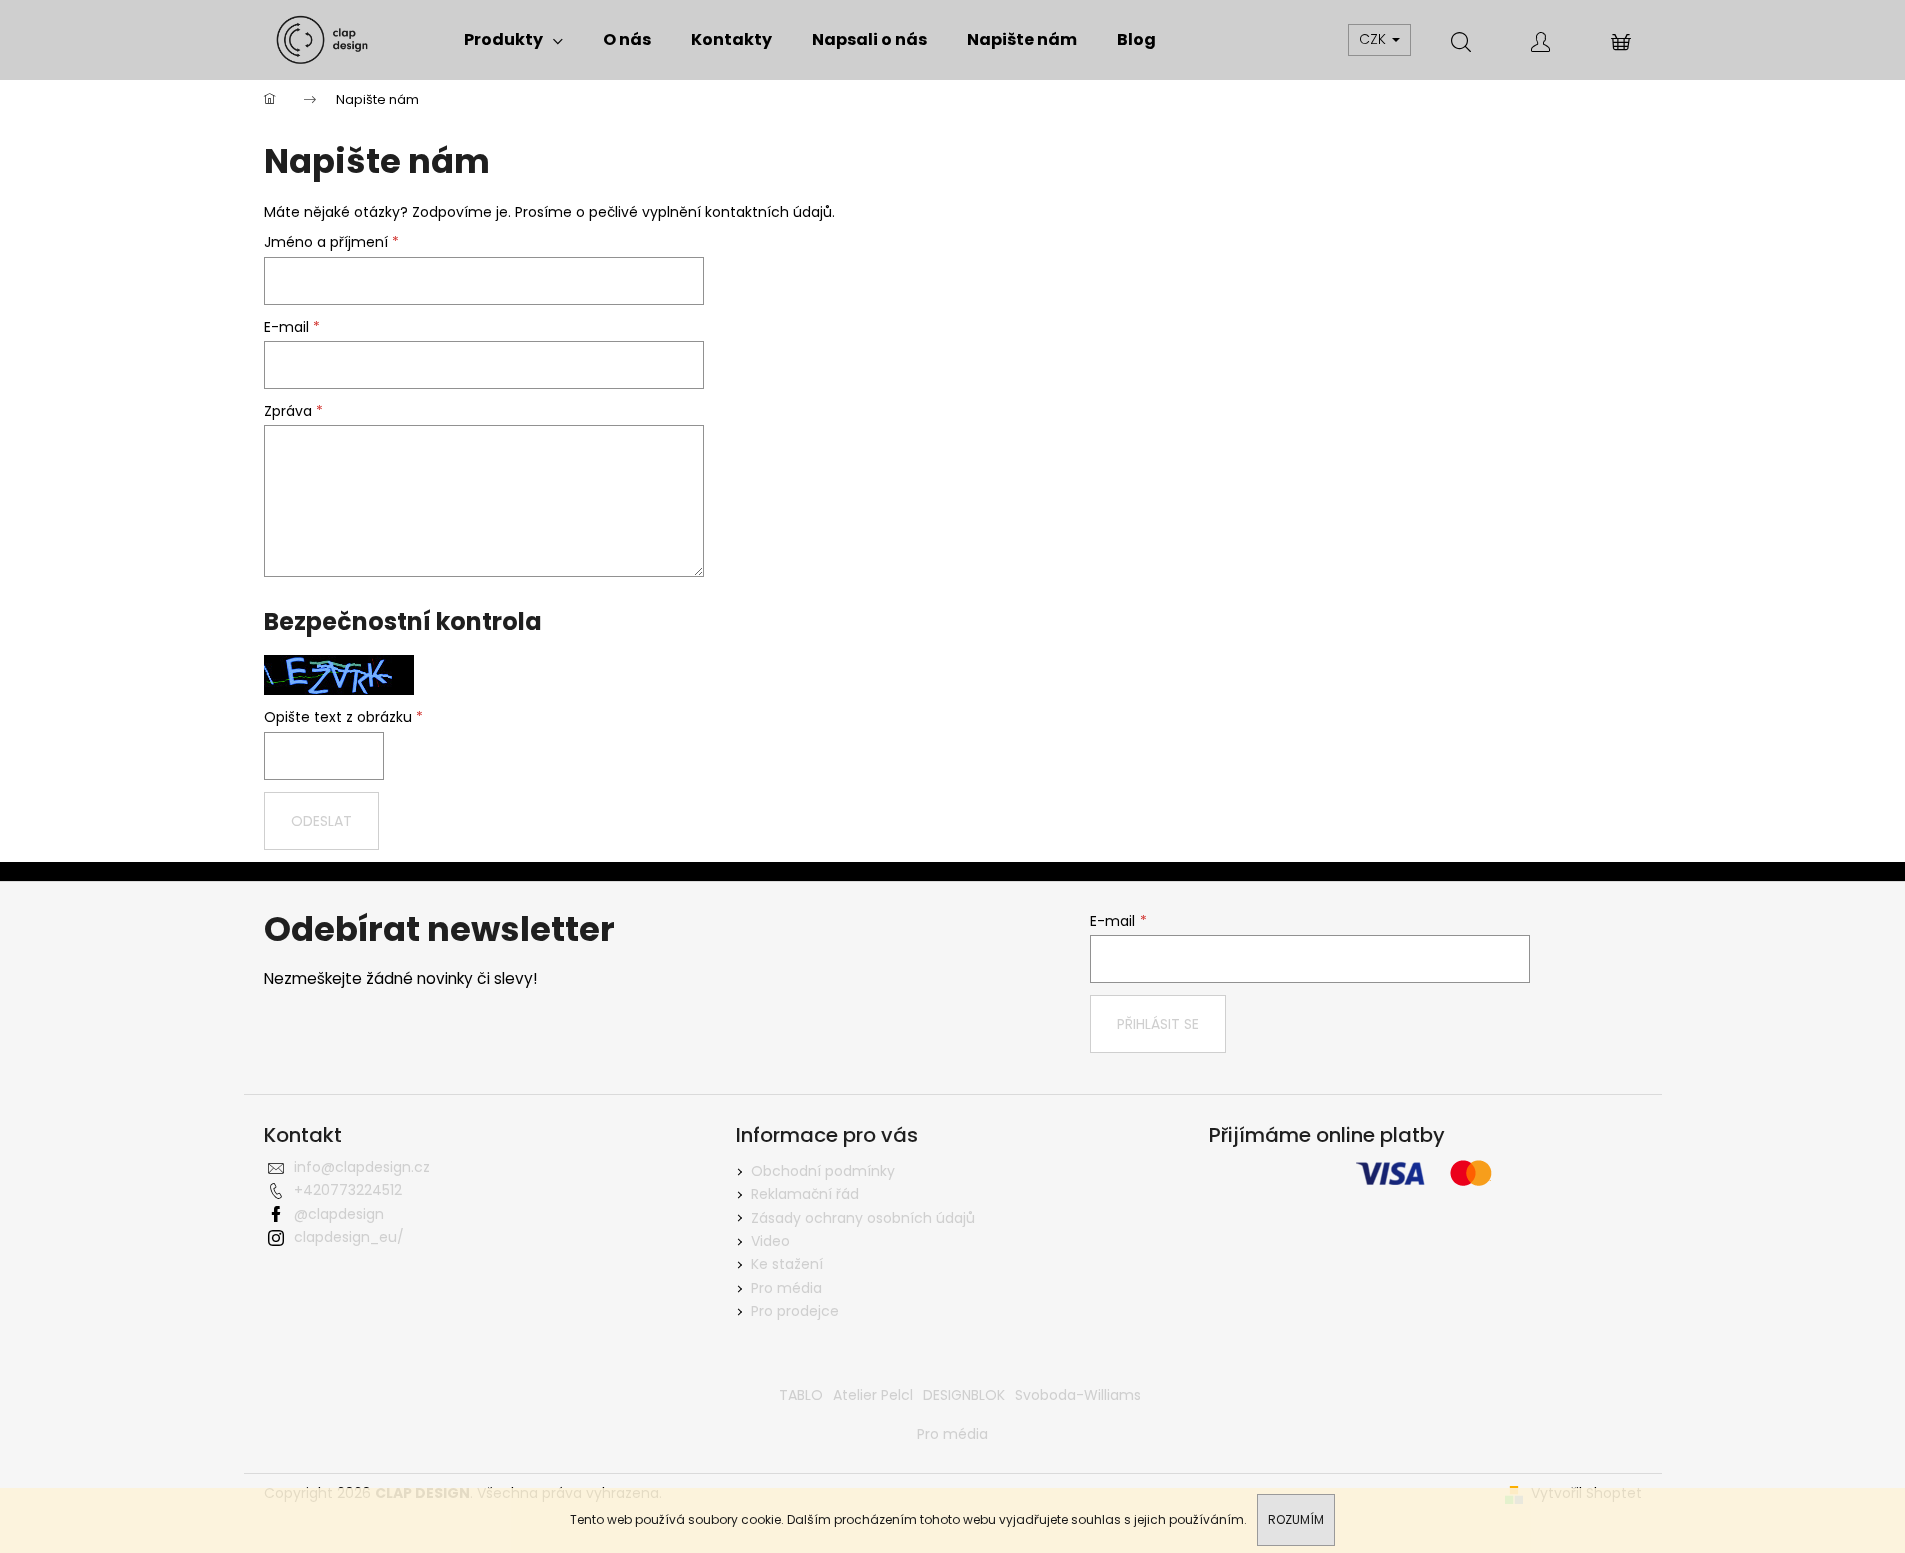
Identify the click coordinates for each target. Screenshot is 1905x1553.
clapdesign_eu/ (349, 1237)
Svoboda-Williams (1078, 1395)
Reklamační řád (805, 1194)
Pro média (786, 1288)
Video (770, 1241)
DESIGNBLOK (964, 1395)
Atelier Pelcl (873, 1395)
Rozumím (1296, 1519)
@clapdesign (339, 1214)
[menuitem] (513, 40)
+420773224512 (348, 1190)
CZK (1374, 39)
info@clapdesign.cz (362, 1167)
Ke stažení (787, 1264)
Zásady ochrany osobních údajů (863, 1218)
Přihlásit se (1158, 1024)
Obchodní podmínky (823, 1171)
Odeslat (321, 821)
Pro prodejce (795, 1311)
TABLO (801, 1395)
